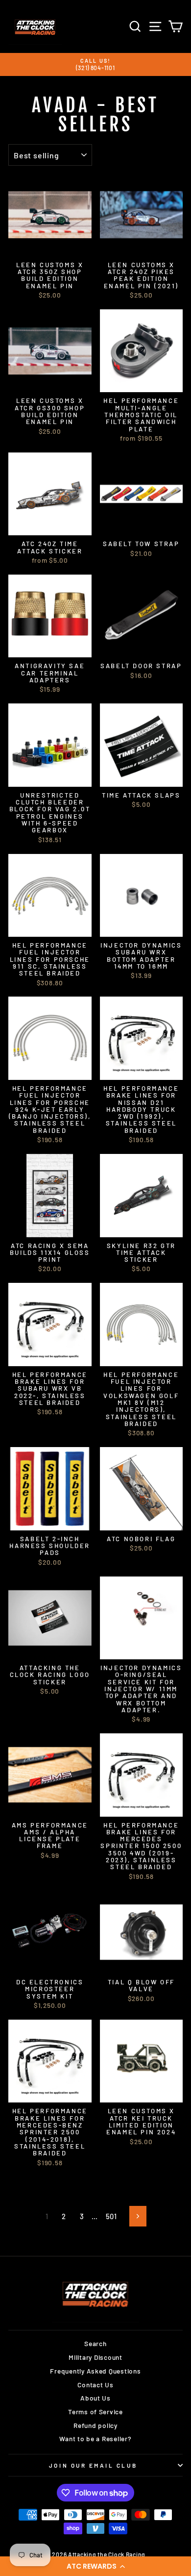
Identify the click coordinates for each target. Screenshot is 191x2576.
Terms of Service (95, 2412)
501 (111, 2216)
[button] (95, 2566)
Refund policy (95, 2425)
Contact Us (95, 2385)
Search (95, 2343)
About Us (95, 2398)
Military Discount (95, 2357)
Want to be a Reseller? (95, 2438)
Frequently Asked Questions (95, 2371)
